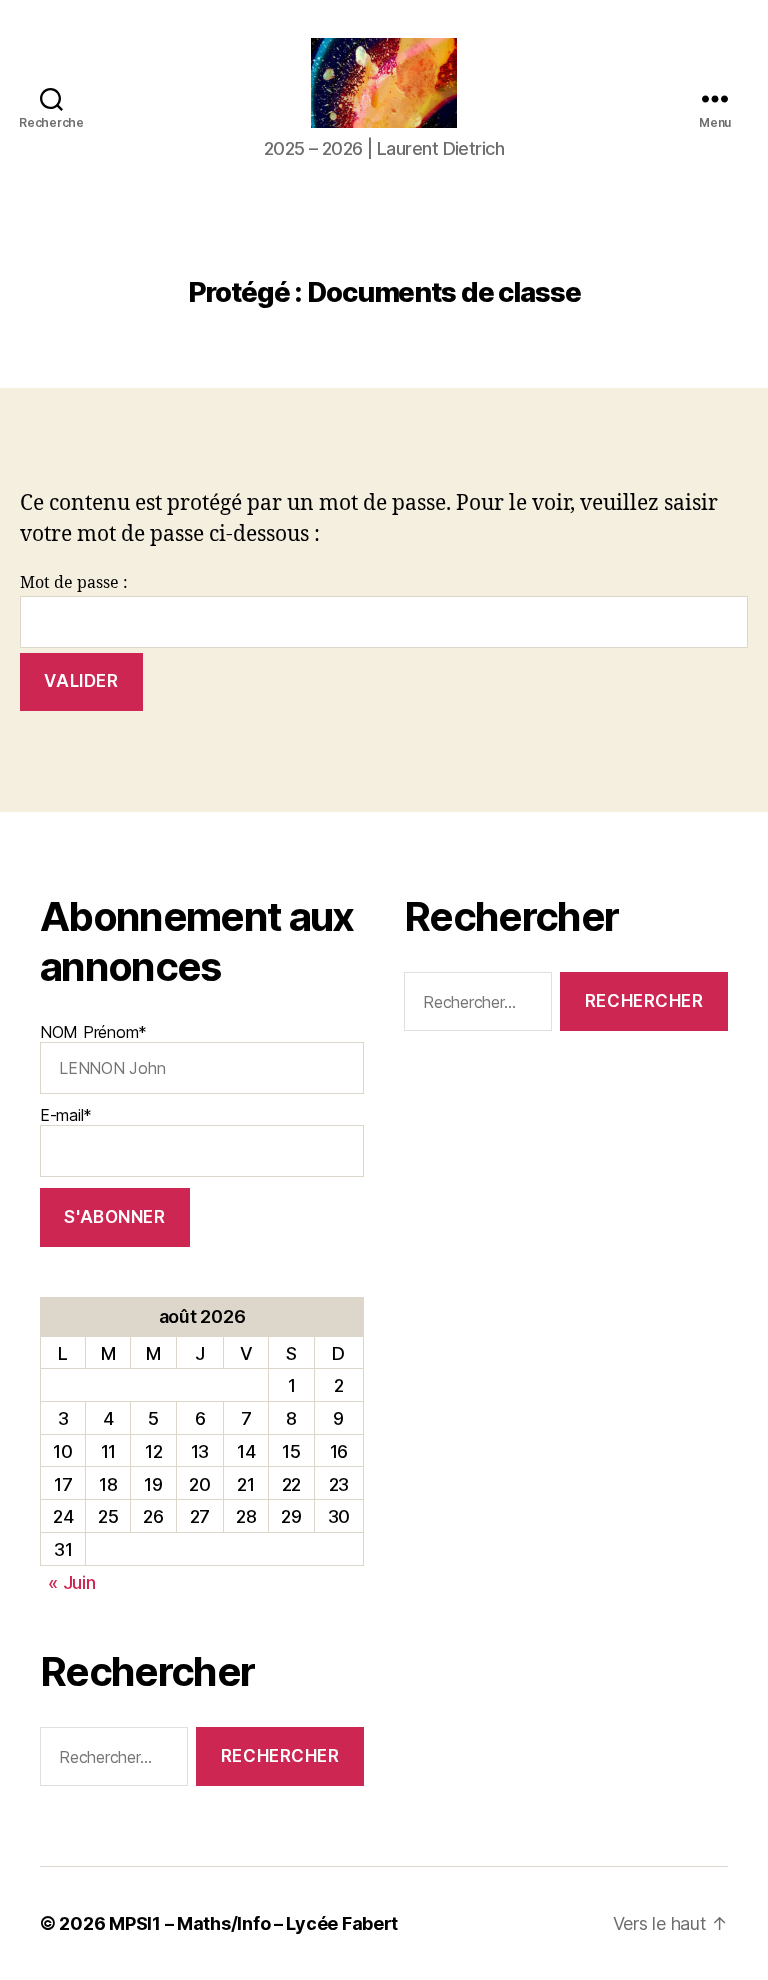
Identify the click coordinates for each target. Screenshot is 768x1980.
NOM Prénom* (93, 1032)
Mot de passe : (74, 583)
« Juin (71, 1582)
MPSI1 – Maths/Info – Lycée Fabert (253, 1923)
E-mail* (66, 1115)
